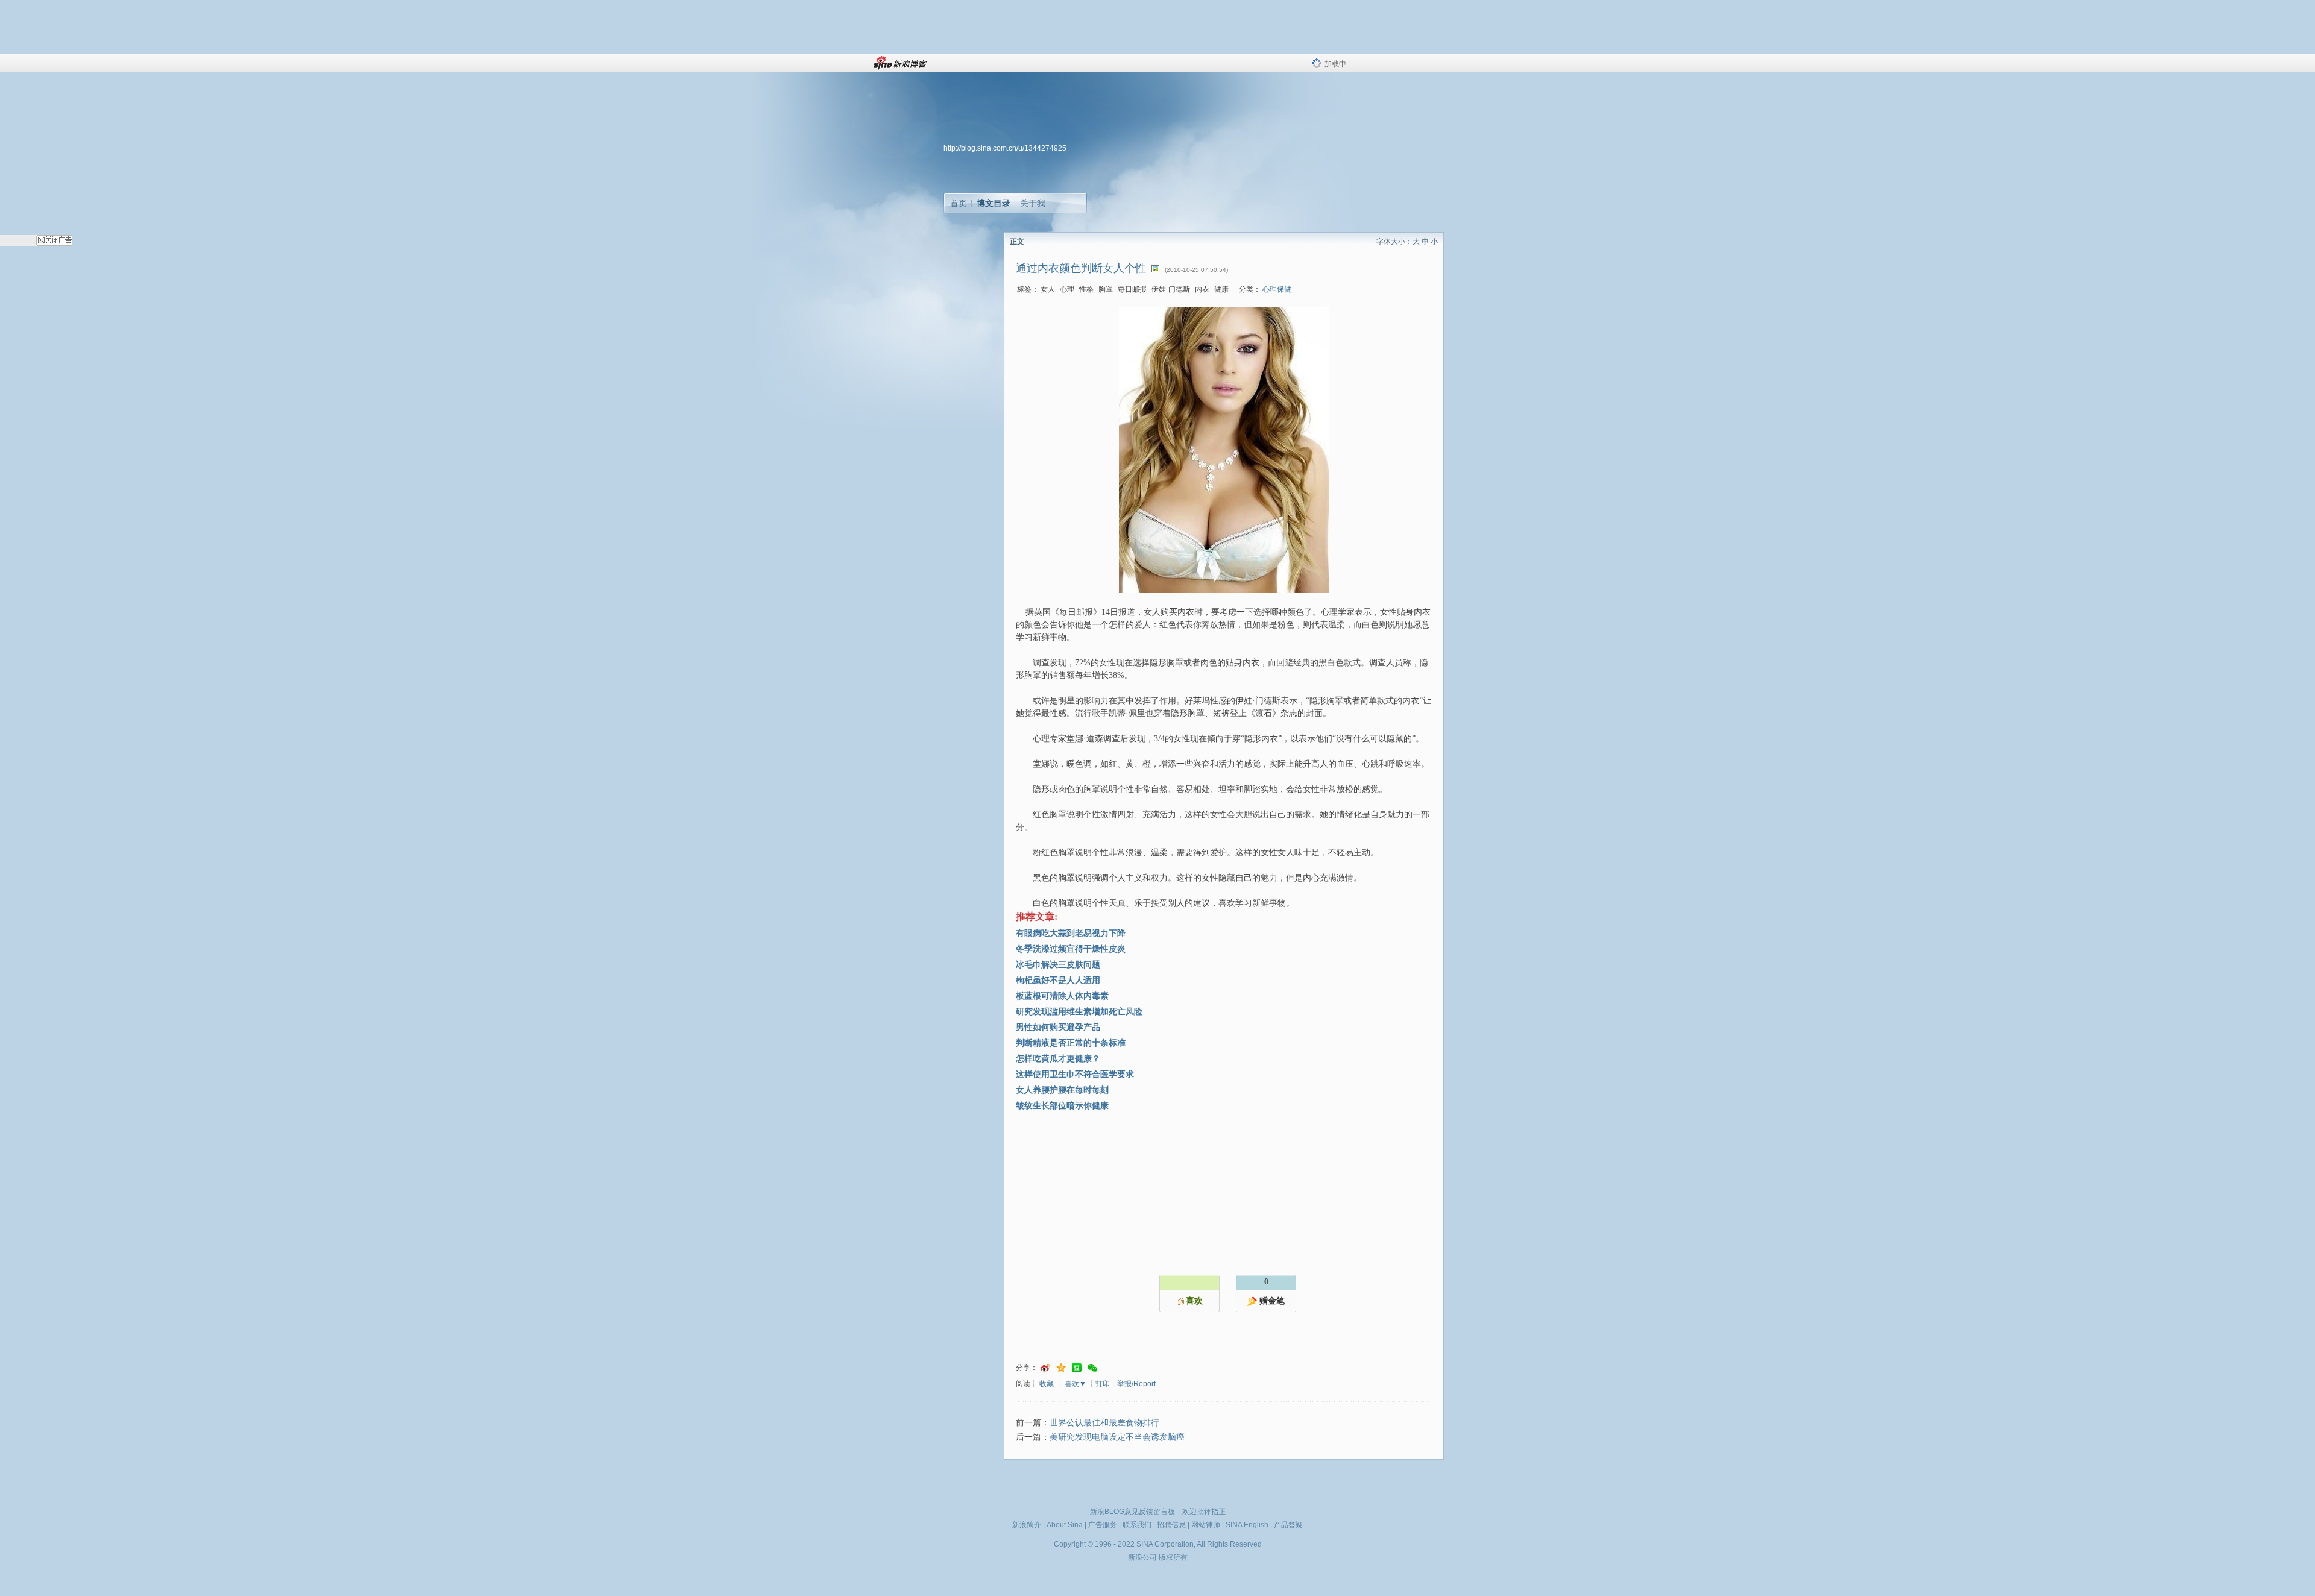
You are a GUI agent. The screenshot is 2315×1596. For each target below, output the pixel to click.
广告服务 (1103, 1525)
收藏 (1047, 1384)
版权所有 (1173, 1557)
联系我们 (1137, 1525)
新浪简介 (1027, 1525)
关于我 (1033, 203)
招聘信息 (1171, 1525)
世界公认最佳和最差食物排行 (1104, 1423)
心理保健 (1277, 289)
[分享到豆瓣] (1077, 1368)
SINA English (1247, 1525)
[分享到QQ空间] (1061, 1368)
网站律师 (1206, 1525)
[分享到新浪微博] (1045, 1368)
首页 (959, 203)
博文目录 (994, 203)
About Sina (1065, 1525)
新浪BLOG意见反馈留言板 (1132, 1512)
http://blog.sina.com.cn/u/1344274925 (1005, 148)
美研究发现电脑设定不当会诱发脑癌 (1117, 1437)
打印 (1103, 1384)
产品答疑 (1288, 1525)
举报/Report (1136, 1384)
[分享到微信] (1092, 1368)
